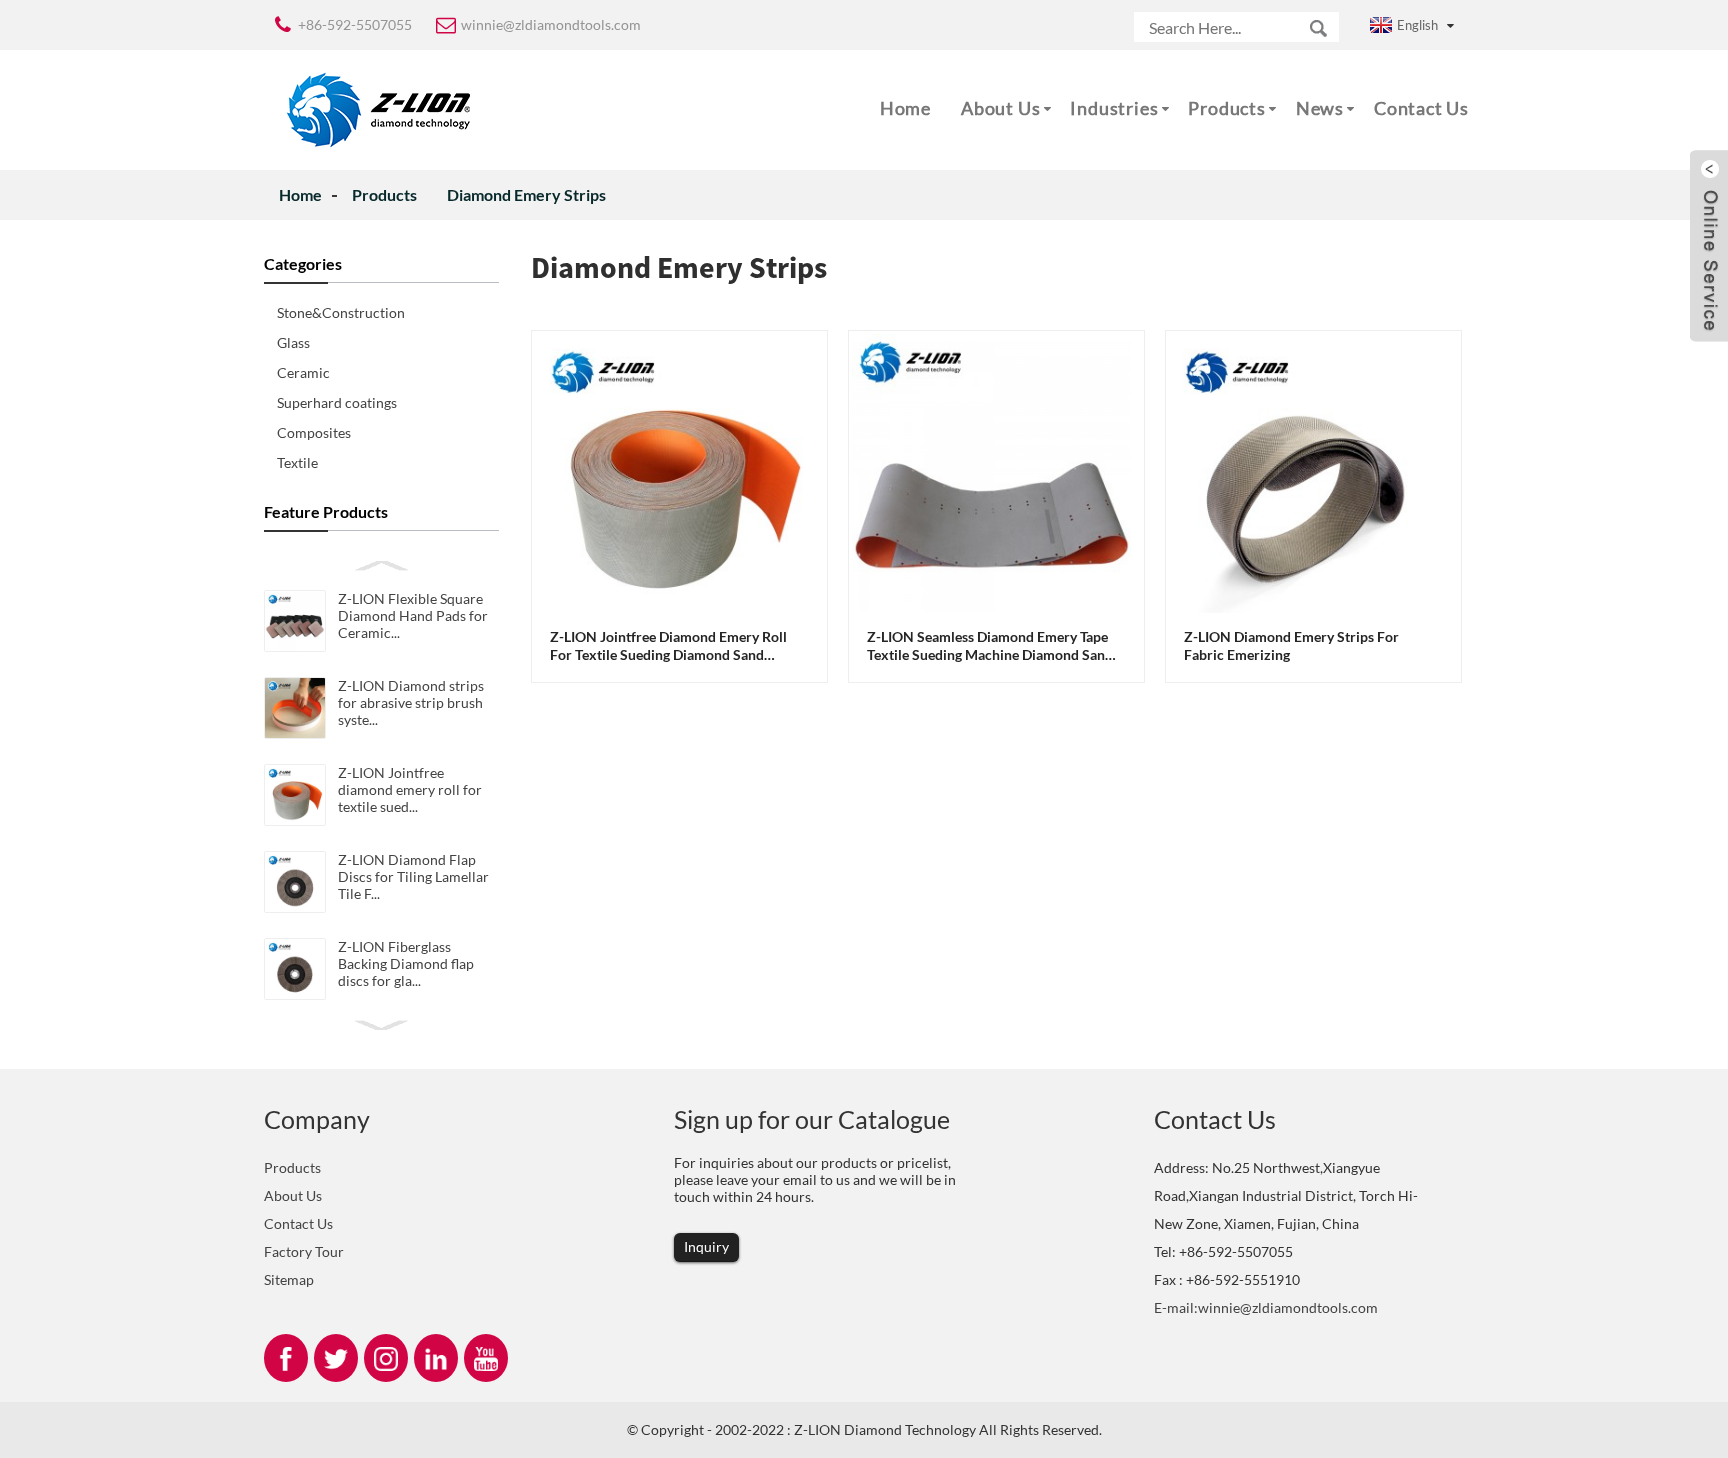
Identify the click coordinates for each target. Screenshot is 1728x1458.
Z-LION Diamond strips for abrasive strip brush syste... (411, 702)
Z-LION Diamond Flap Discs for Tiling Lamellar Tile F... (413, 876)
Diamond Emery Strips (526, 194)
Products (1226, 108)
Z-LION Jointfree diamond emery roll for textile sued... (410, 789)
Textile (297, 462)
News (1320, 108)
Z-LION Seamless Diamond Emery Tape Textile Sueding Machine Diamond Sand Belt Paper (990, 646)
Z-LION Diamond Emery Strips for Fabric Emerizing (1291, 645)
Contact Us (1421, 108)
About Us (1000, 108)
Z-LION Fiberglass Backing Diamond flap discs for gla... (406, 963)
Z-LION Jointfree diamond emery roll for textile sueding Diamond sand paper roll (668, 646)
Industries (1114, 108)
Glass (293, 342)
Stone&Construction (341, 312)
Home (905, 108)
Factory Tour (304, 1251)
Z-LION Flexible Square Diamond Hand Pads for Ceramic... (413, 615)
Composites (314, 432)
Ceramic (303, 372)
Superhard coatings (337, 402)
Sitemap (289, 1279)
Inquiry (706, 1246)
